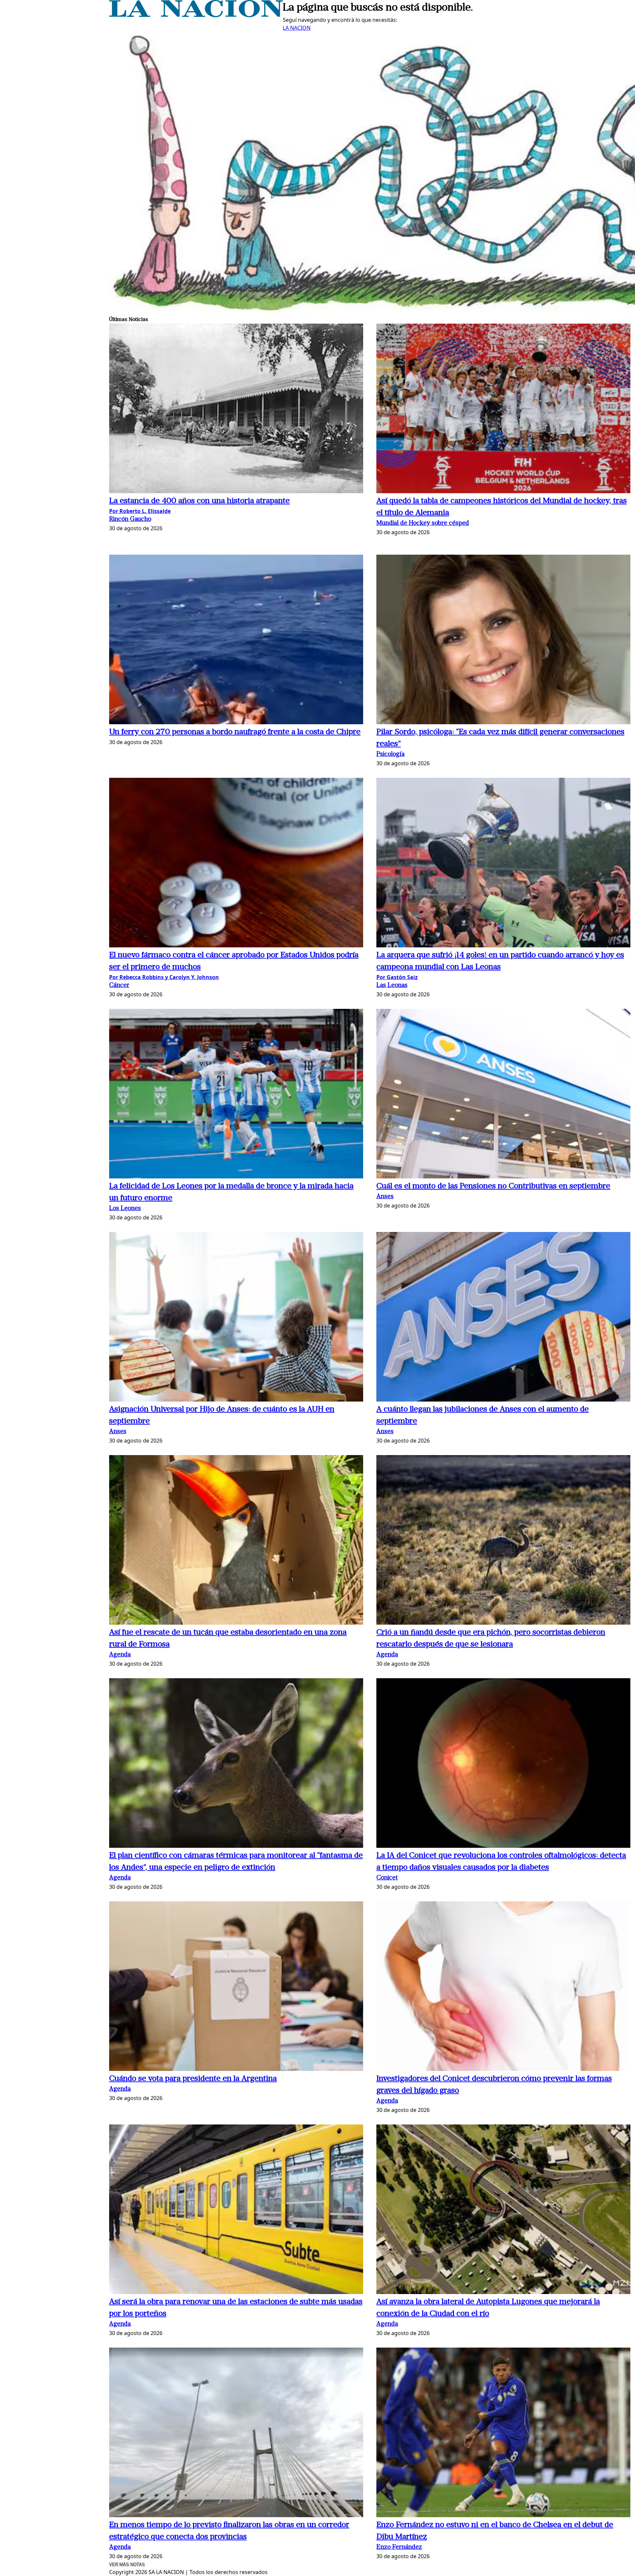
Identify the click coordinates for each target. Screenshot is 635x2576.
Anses (385, 1197)
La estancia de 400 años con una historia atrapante (199, 501)
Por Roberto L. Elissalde (140, 511)
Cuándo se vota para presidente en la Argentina (193, 2079)
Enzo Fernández (399, 2547)
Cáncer (119, 986)
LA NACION (297, 28)
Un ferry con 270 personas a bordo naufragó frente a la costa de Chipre (235, 732)
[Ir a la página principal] (196, 15)
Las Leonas (392, 986)
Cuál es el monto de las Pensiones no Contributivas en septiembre (493, 1186)
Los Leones (125, 1209)
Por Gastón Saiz (397, 977)
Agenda (120, 1655)
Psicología (390, 754)
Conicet (387, 1878)
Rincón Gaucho (130, 519)
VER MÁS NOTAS (127, 2565)
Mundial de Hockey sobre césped (423, 523)
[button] (236, 409)
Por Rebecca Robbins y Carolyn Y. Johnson (164, 977)
